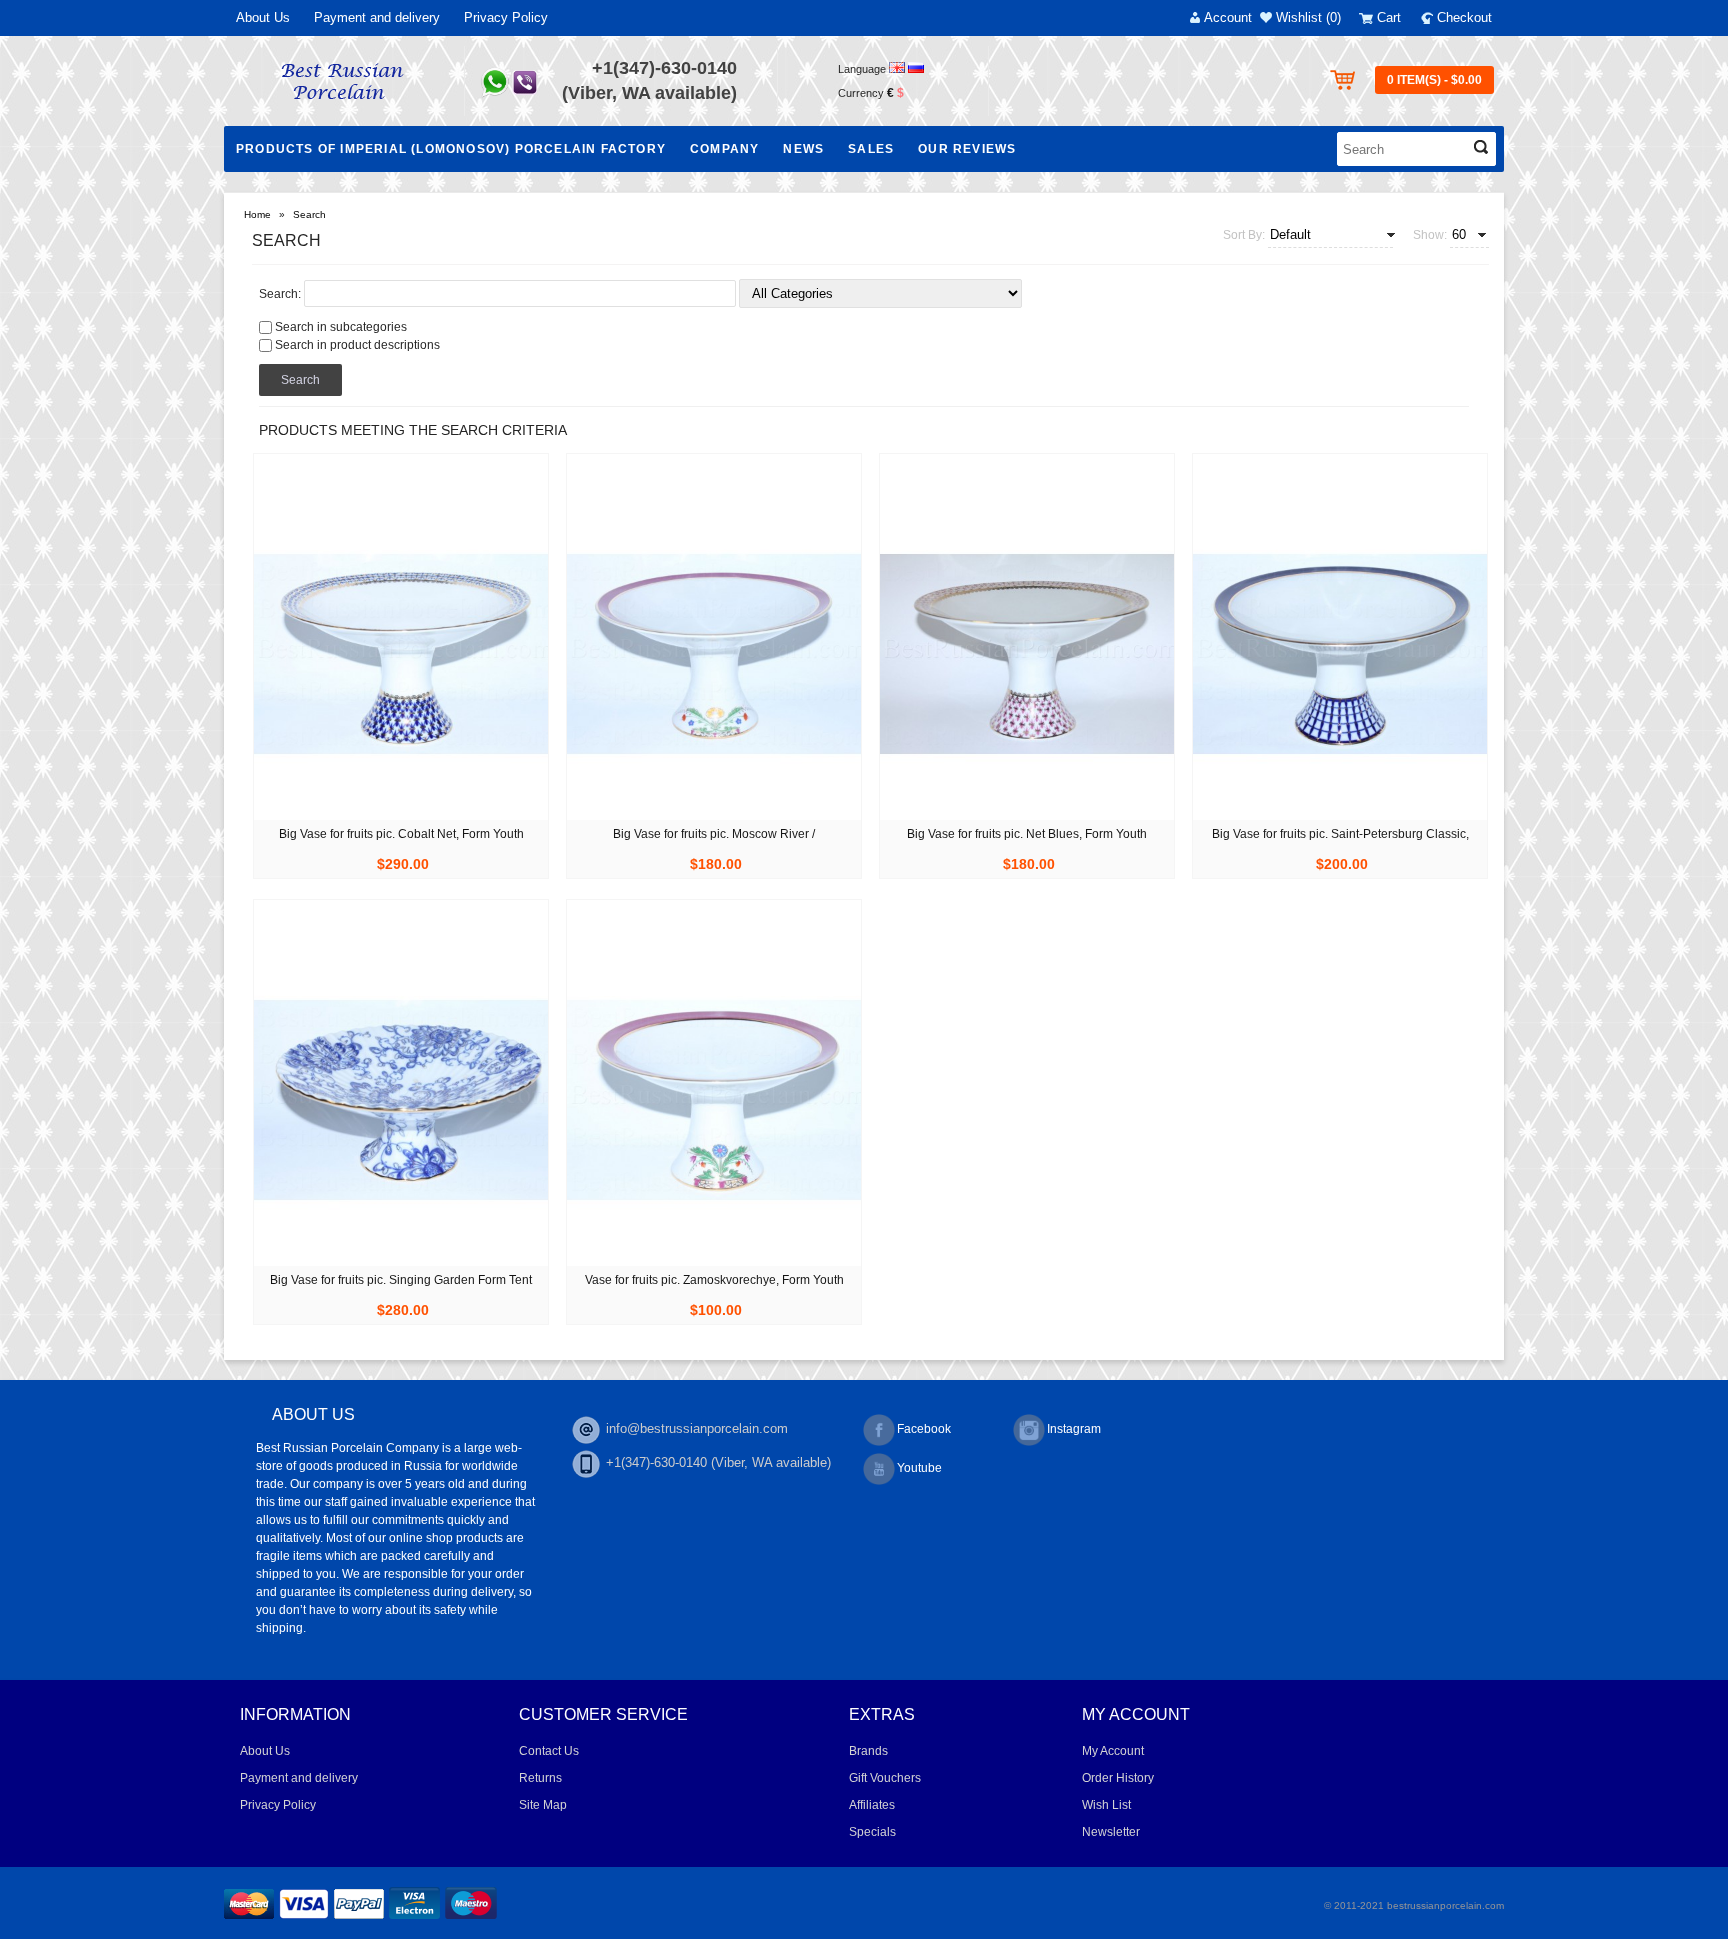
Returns (540, 1778)
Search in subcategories (341, 327)
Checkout (1464, 17)
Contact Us (549, 1751)
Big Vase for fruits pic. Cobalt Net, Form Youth (401, 834)
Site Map (543, 1805)
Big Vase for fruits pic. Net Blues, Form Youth (1027, 834)
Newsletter (1111, 1832)
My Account (1113, 1751)
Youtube (919, 1468)
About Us (263, 17)
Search (309, 214)
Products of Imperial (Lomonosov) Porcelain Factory (451, 149)
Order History (1118, 1778)
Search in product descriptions (357, 345)
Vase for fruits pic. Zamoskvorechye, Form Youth (714, 1280)
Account (1228, 17)
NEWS (803, 149)
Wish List (1106, 1805)
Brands (868, 1751)
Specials (872, 1832)
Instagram (1074, 1429)
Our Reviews (967, 149)
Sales (871, 149)
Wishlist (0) (1308, 17)
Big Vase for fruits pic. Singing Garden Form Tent (401, 1280)
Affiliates (872, 1805)
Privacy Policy (506, 17)
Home (257, 214)
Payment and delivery (377, 17)
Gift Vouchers (885, 1778)
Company (724, 149)
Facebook (924, 1429)
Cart (1389, 17)
